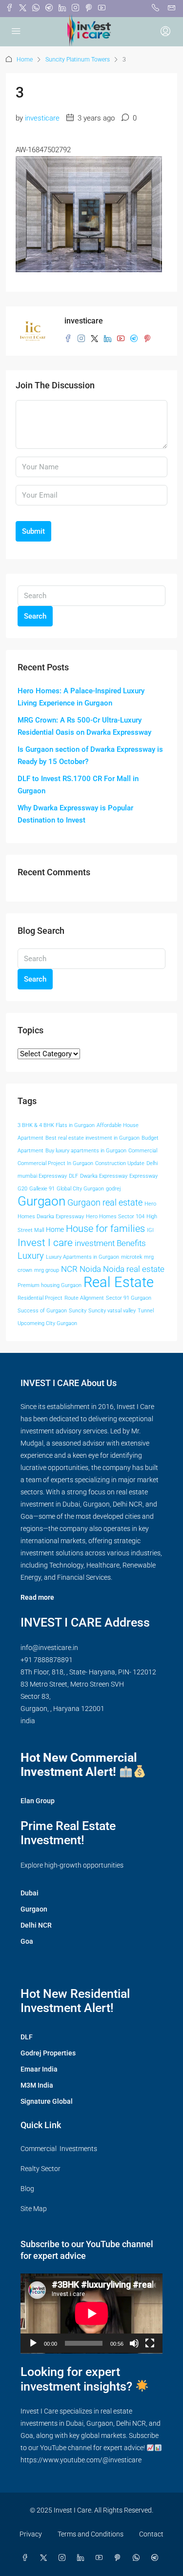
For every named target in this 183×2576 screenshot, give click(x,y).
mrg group (47, 1270)
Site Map (34, 2209)
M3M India (37, 2085)
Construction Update (120, 1163)
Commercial (143, 1151)
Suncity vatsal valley (112, 1311)
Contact (151, 2534)
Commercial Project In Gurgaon (55, 1163)
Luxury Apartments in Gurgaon (82, 1257)
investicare (42, 118)
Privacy (31, 2534)
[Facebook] (27, 2558)
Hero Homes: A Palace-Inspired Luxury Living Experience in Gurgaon (81, 697)
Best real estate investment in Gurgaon (92, 1138)
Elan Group (38, 1801)
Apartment (30, 1138)
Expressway (143, 1176)
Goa (27, 1941)
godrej (113, 1189)
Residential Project (40, 1298)
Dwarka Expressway (104, 1176)
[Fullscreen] (150, 2343)
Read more (37, 1597)
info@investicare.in (49, 1648)
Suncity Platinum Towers (78, 60)
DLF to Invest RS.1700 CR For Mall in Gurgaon (78, 785)
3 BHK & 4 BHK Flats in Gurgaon (56, 1125)
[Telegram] (157, 2558)
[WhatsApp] (138, 2558)
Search (35, 616)
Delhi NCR (36, 1925)
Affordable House (118, 1125)
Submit (33, 531)
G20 (22, 1189)
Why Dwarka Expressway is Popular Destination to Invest (75, 814)
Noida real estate (134, 1269)
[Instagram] (64, 2558)
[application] (91, 2314)
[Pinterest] (120, 2558)
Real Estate (119, 1282)
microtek (132, 1257)
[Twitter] (45, 2558)
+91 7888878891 (47, 1660)
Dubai (30, 1893)
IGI (150, 1230)
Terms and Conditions (91, 2534)
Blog (27, 2189)
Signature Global (47, 2101)
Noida (90, 1269)
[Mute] (134, 2343)
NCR (69, 1269)
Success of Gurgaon (42, 1311)
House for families (105, 1228)
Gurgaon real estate (105, 1203)
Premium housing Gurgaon (50, 1285)
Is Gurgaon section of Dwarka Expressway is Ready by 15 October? (90, 755)
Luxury (31, 1256)
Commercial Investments (59, 2149)
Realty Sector (41, 2169)
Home (25, 60)
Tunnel (146, 1311)
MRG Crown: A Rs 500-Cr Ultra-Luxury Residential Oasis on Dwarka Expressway (84, 726)
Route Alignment (84, 1298)
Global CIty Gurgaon (80, 1189)
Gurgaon (41, 1201)
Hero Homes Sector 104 (115, 1217)
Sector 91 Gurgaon (129, 1298)
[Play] (33, 2343)
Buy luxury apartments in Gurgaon (86, 1151)
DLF (73, 1176)
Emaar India (39, 2069)
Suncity (78, 1311)
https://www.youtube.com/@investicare (81, 2460)
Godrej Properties (48, 2053)
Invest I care (45, 1242)
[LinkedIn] (82, 2558)
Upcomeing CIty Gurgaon (47, 1323)
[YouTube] (101, 2558)
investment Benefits (110, 1243)
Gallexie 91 (42, 1189)
